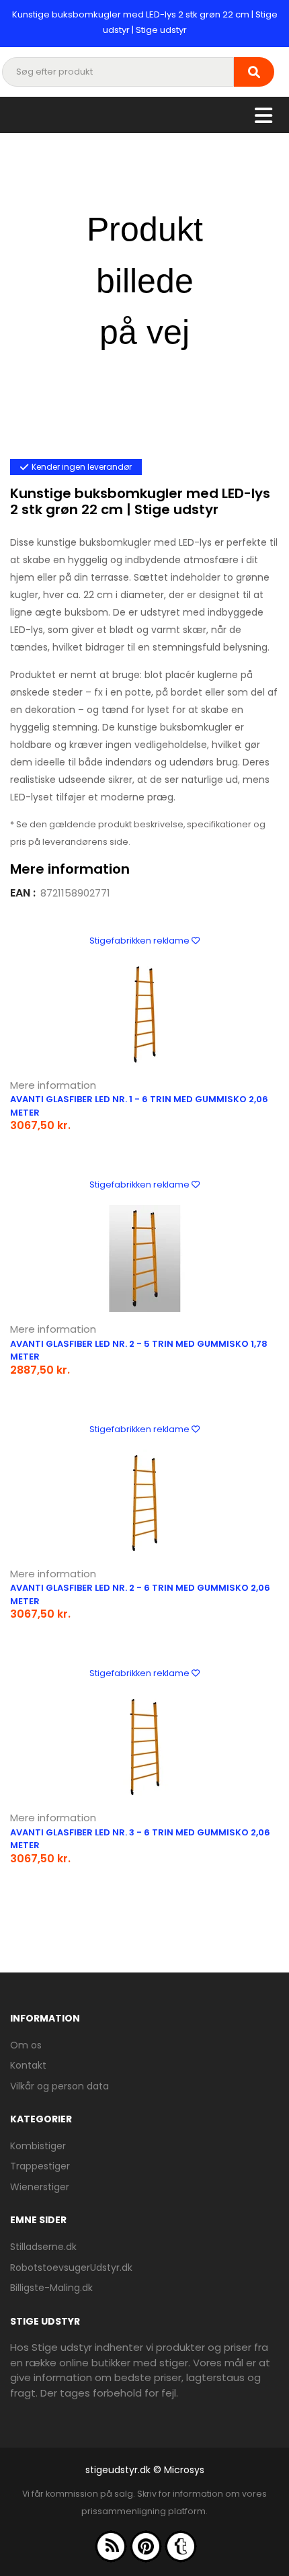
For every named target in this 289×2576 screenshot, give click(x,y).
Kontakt (28, 2065)
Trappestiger (40, 2166)
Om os (26, 2045)
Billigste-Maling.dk (51, 2288)
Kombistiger (38, 2146)
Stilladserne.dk (43, 2247)
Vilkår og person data (59, 2086)
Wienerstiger (40, 2187)
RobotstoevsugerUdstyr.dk (71, 2268)
